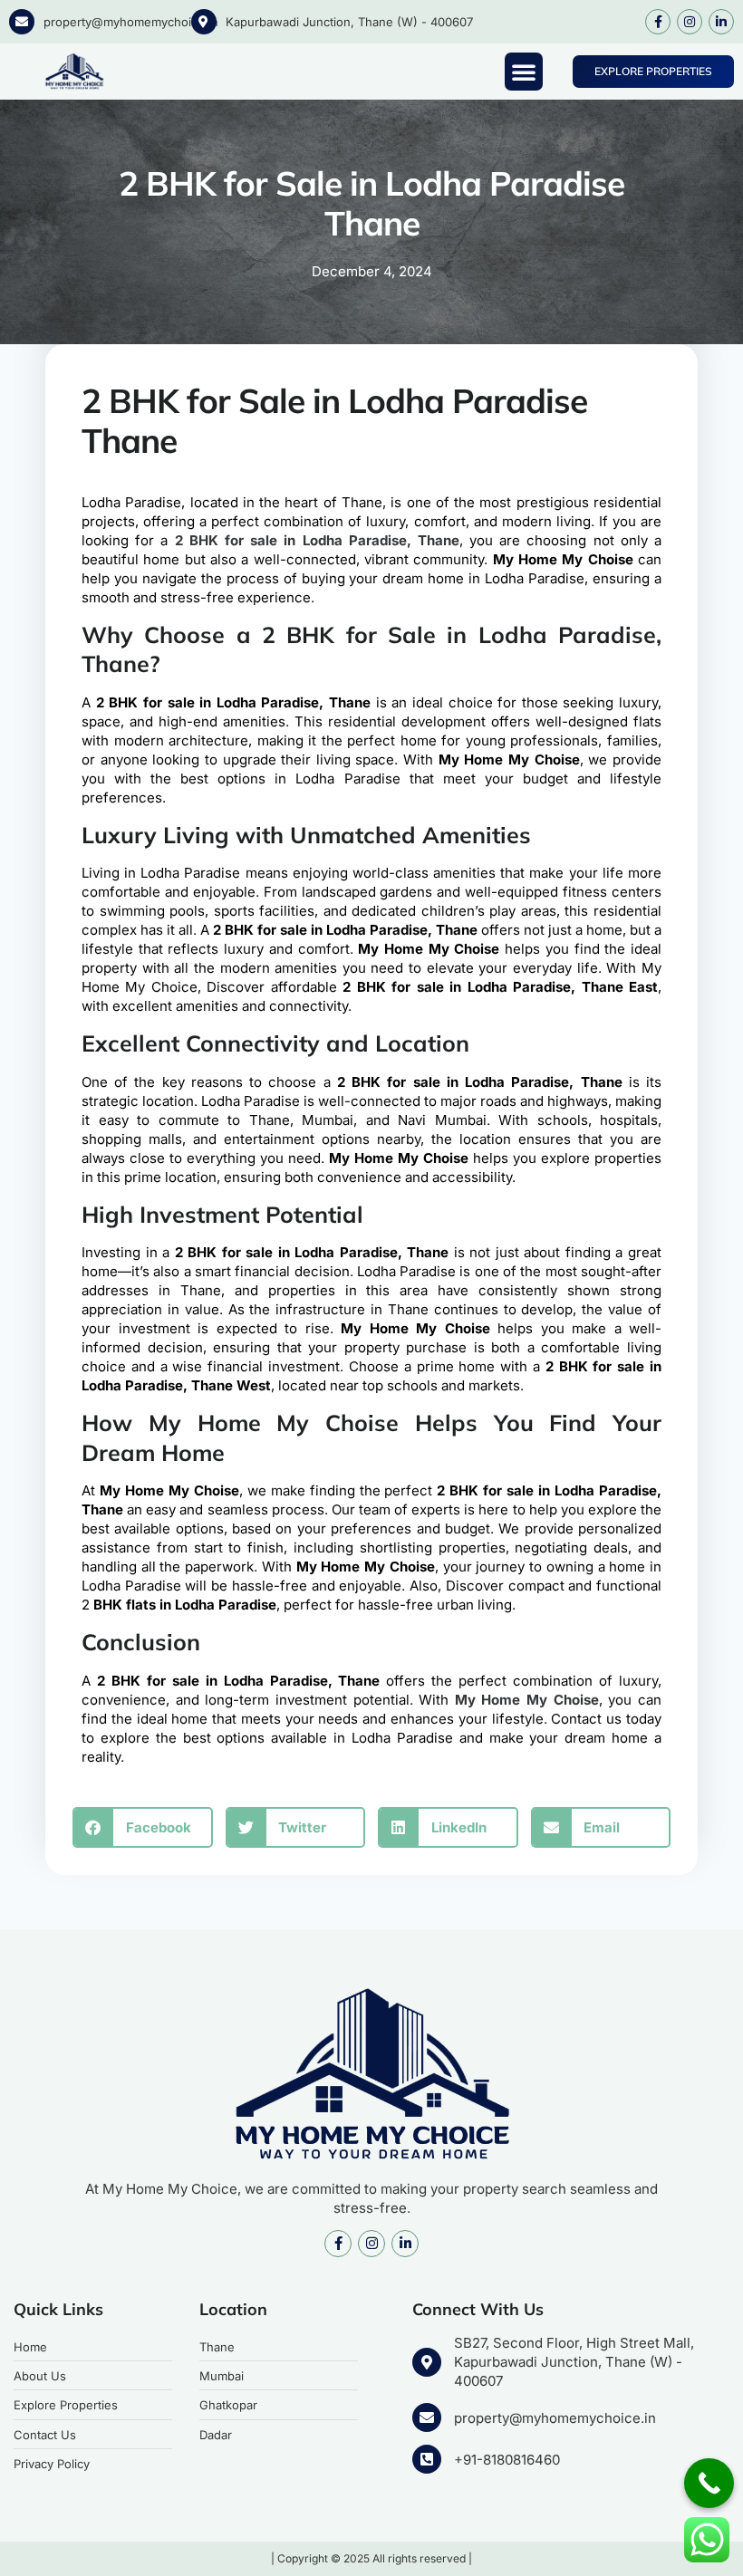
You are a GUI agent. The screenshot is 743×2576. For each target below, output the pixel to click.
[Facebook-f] (658, 22)
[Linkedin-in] (721, 22)
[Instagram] (690, 22)
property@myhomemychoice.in (131, 22)
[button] (524, 72)
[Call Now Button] (709, 2483)
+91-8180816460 (507, 2460)
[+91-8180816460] (427, 2459)
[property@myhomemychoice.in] (22, 22)
